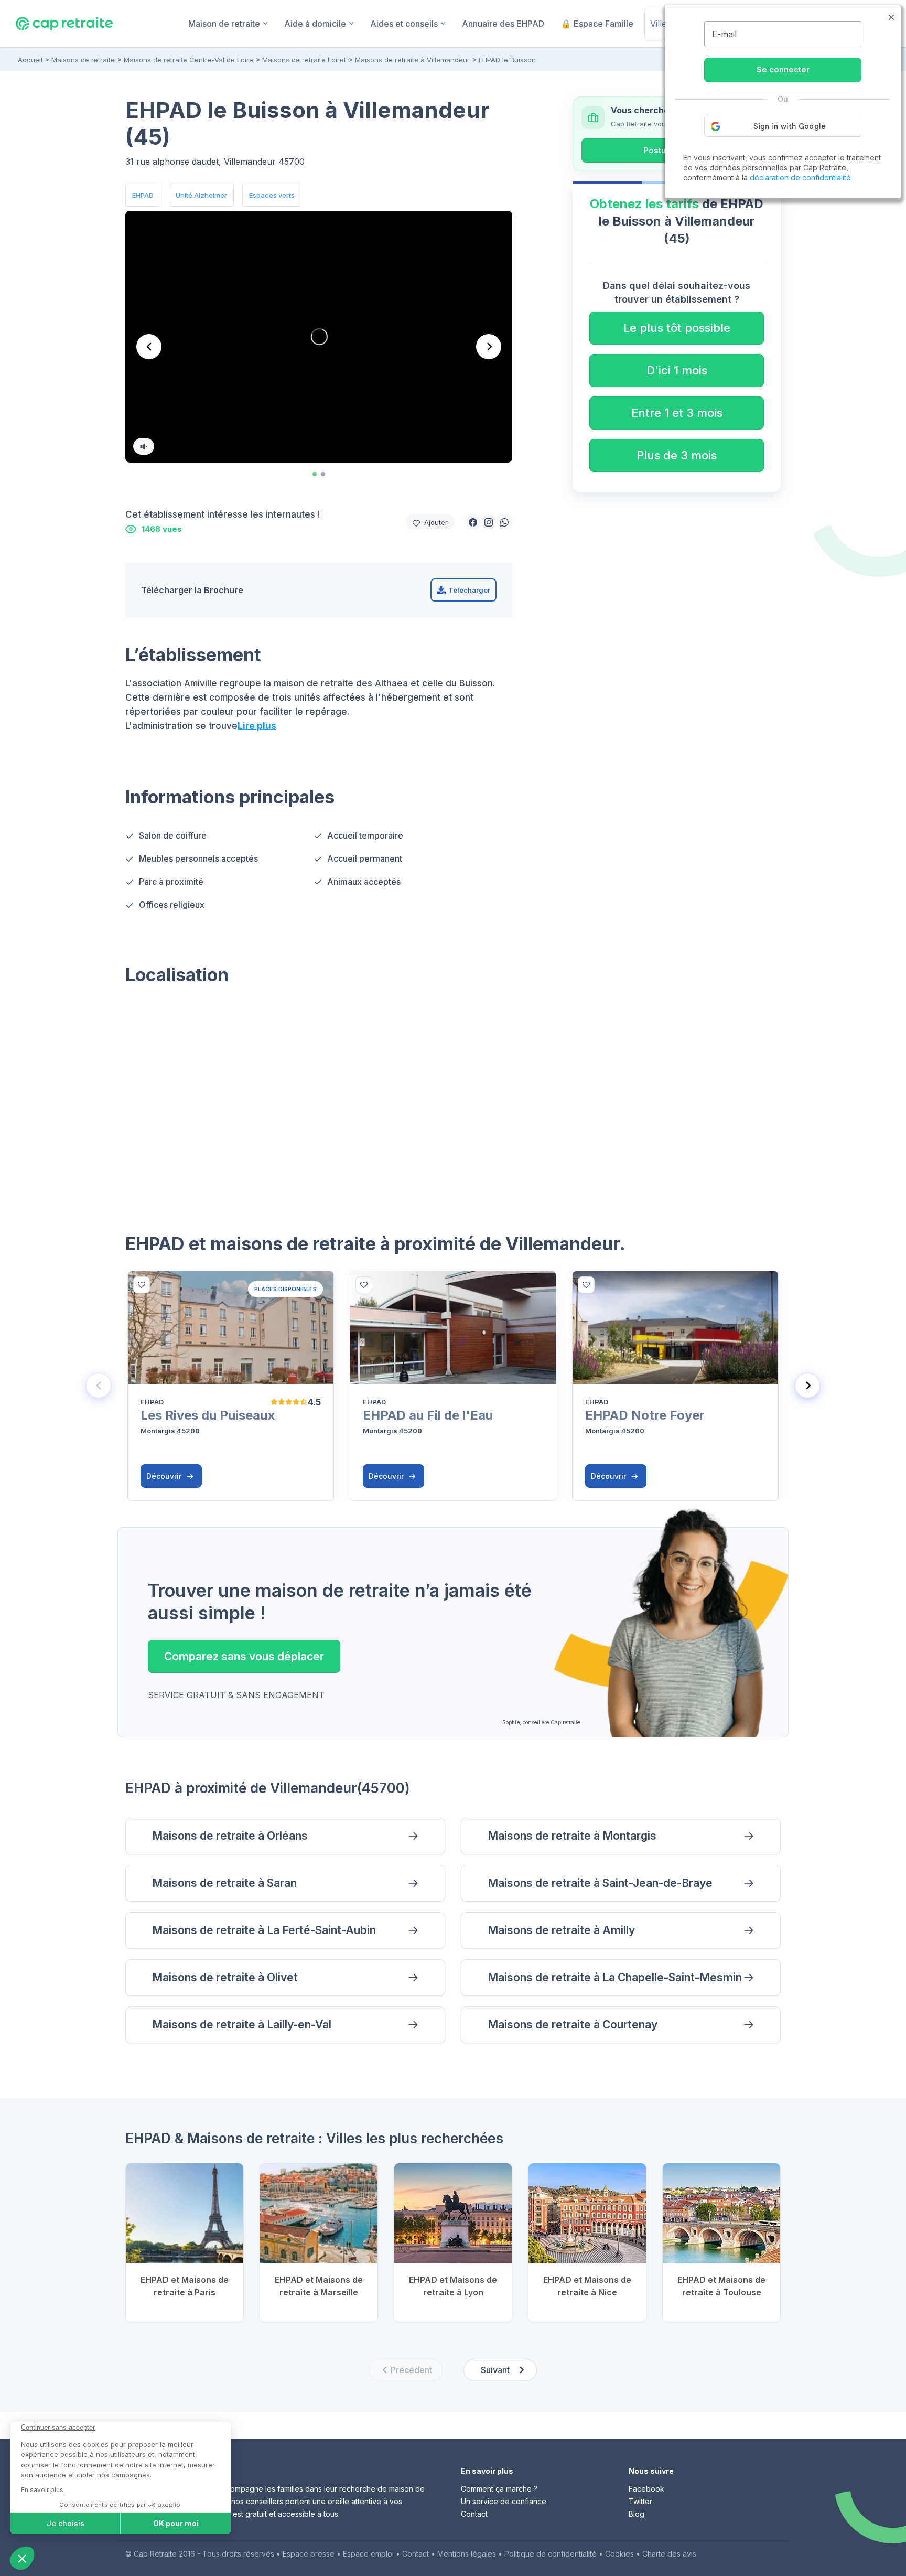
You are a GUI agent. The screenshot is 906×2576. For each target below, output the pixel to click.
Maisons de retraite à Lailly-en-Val (242, 2025)
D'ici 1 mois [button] (677, 370)
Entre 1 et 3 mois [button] (677, 413)
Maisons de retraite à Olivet (225, 1977)
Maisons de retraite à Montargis (572, 1836)
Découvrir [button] (165, 1476)
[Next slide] (489, 347)
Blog (637, 2514)
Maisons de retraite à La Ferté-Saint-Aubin (264, 1930)
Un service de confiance (504, 2501)
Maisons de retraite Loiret (304, 60)
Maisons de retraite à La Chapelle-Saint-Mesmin (615, 1977)
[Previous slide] (99, 1386)
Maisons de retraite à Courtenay (573, 2025)
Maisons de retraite (83, 60)
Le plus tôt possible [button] (677, 328)
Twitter (640, 2501)
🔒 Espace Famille (597, 24)
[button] (473, 522)
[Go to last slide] (149, 347)
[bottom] (142, 1285)
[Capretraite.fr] (64, 23)
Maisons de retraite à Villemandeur (412, 60)
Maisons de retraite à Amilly (561, 1930)
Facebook (646, 2489)
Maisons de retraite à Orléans (230, 1836)
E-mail (724, 34)
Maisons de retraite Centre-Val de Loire (188, 60)
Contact (474, 2514)
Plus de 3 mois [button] (677, 455)
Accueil (30, 60)
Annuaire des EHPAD (503, 24)
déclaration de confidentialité (800, 178)
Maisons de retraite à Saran (224, 1883)
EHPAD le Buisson (507, 60)
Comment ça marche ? (499, 2489)
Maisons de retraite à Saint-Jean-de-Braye (600, 1883)
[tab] (315, 474)
